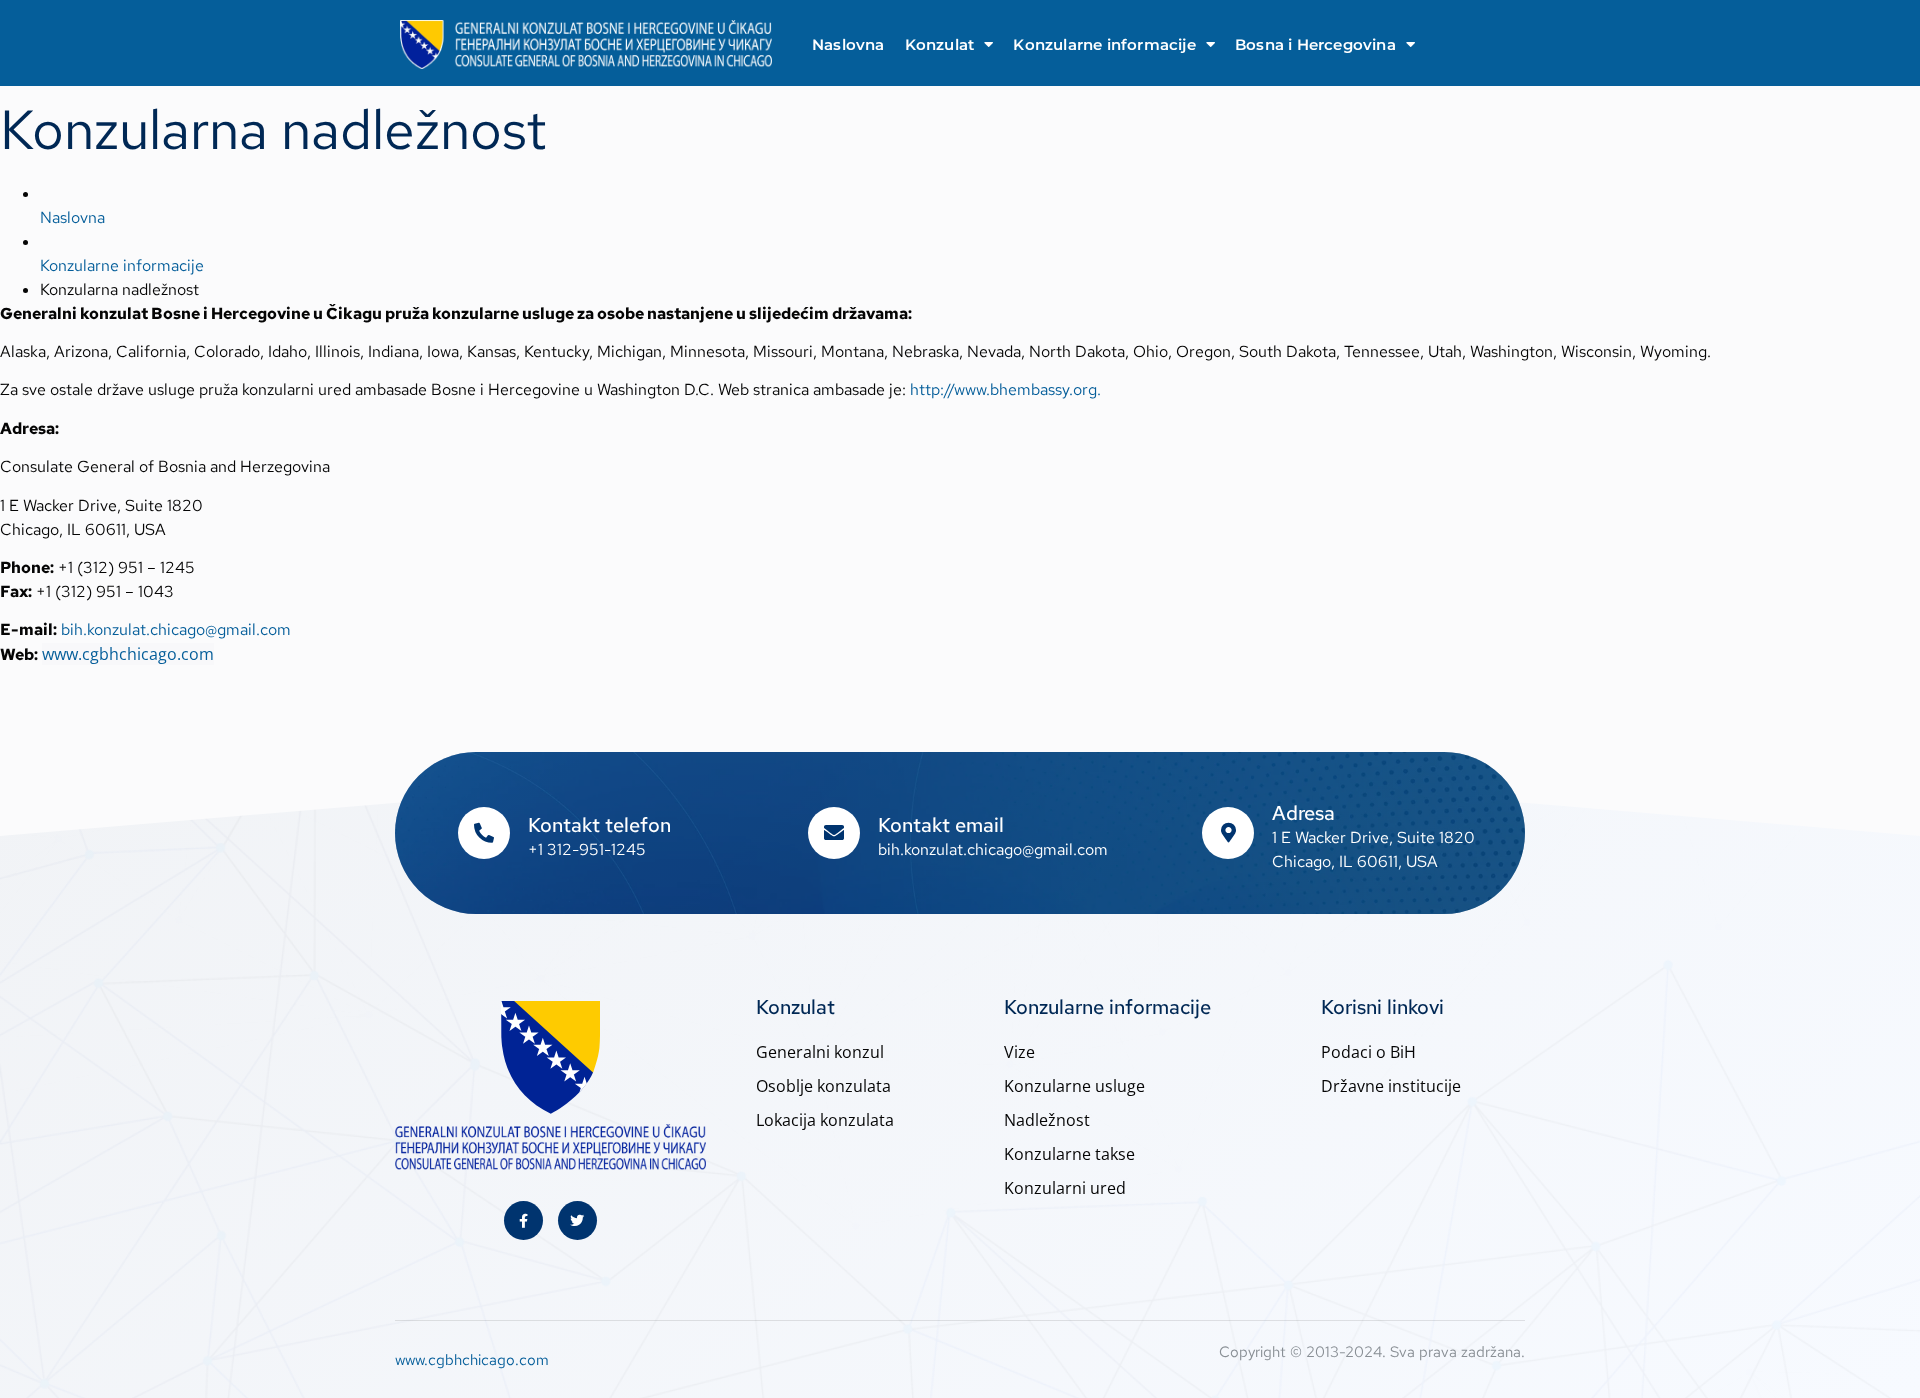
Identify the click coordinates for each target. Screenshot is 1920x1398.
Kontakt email (941, 825)
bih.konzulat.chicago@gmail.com (176, 629)
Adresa (1303, 813)
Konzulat (940, 44)
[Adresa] (1228, 833)
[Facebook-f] (523, 1220)
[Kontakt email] (834, 833)
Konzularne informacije (1104, 44)
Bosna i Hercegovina (1315, 44)
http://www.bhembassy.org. (1005, 389)
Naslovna (848, 44)
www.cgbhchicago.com (128, 654)
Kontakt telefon (599, 825)
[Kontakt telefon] (484, 833)
